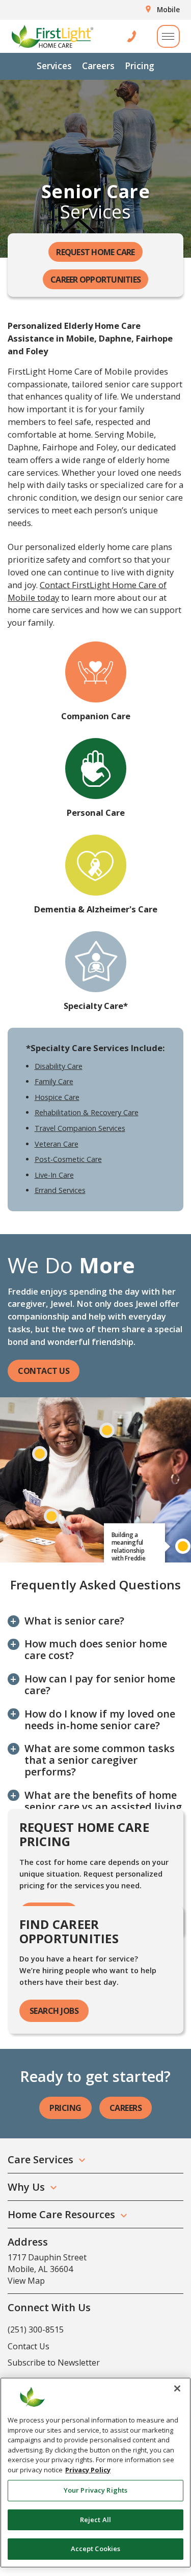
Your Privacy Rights (95, 2490)
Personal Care (96, 812)
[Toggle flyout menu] (168, 36)
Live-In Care (54, 1175)
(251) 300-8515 (36, 2329)
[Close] (177, 2388)
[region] (95, 2473)
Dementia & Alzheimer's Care (96, 909)
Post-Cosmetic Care (68, 1159)
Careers (98, 66)
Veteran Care (57, 1144)
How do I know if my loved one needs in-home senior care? (100, 1720)
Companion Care (96, 716)
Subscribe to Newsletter (54, 2363)
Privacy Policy (88, 2470)
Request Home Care (95, 252)
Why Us (26, 2187)
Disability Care (59, 1066)
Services (54, 66)
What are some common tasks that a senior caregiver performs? (100, 1760)
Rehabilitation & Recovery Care (87, 1112)
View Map (26, 2281)
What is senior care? (74, 1621)
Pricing (140, 66)
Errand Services (60, 1190)
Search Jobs (54, 2011)
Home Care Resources (61, 2214)
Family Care (54, 1081)
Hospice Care (57, 1097)
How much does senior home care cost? (96, 1649)
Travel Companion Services (80, 1128)
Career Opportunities (95, 280)
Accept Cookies (96, 2549)
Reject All (95, 2520)
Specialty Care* (96, 1006)
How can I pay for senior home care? (100, 1684)
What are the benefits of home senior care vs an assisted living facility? (103, 1807)
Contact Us (44, 1371)
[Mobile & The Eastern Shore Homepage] (52, 36)
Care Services (40, 2159)
